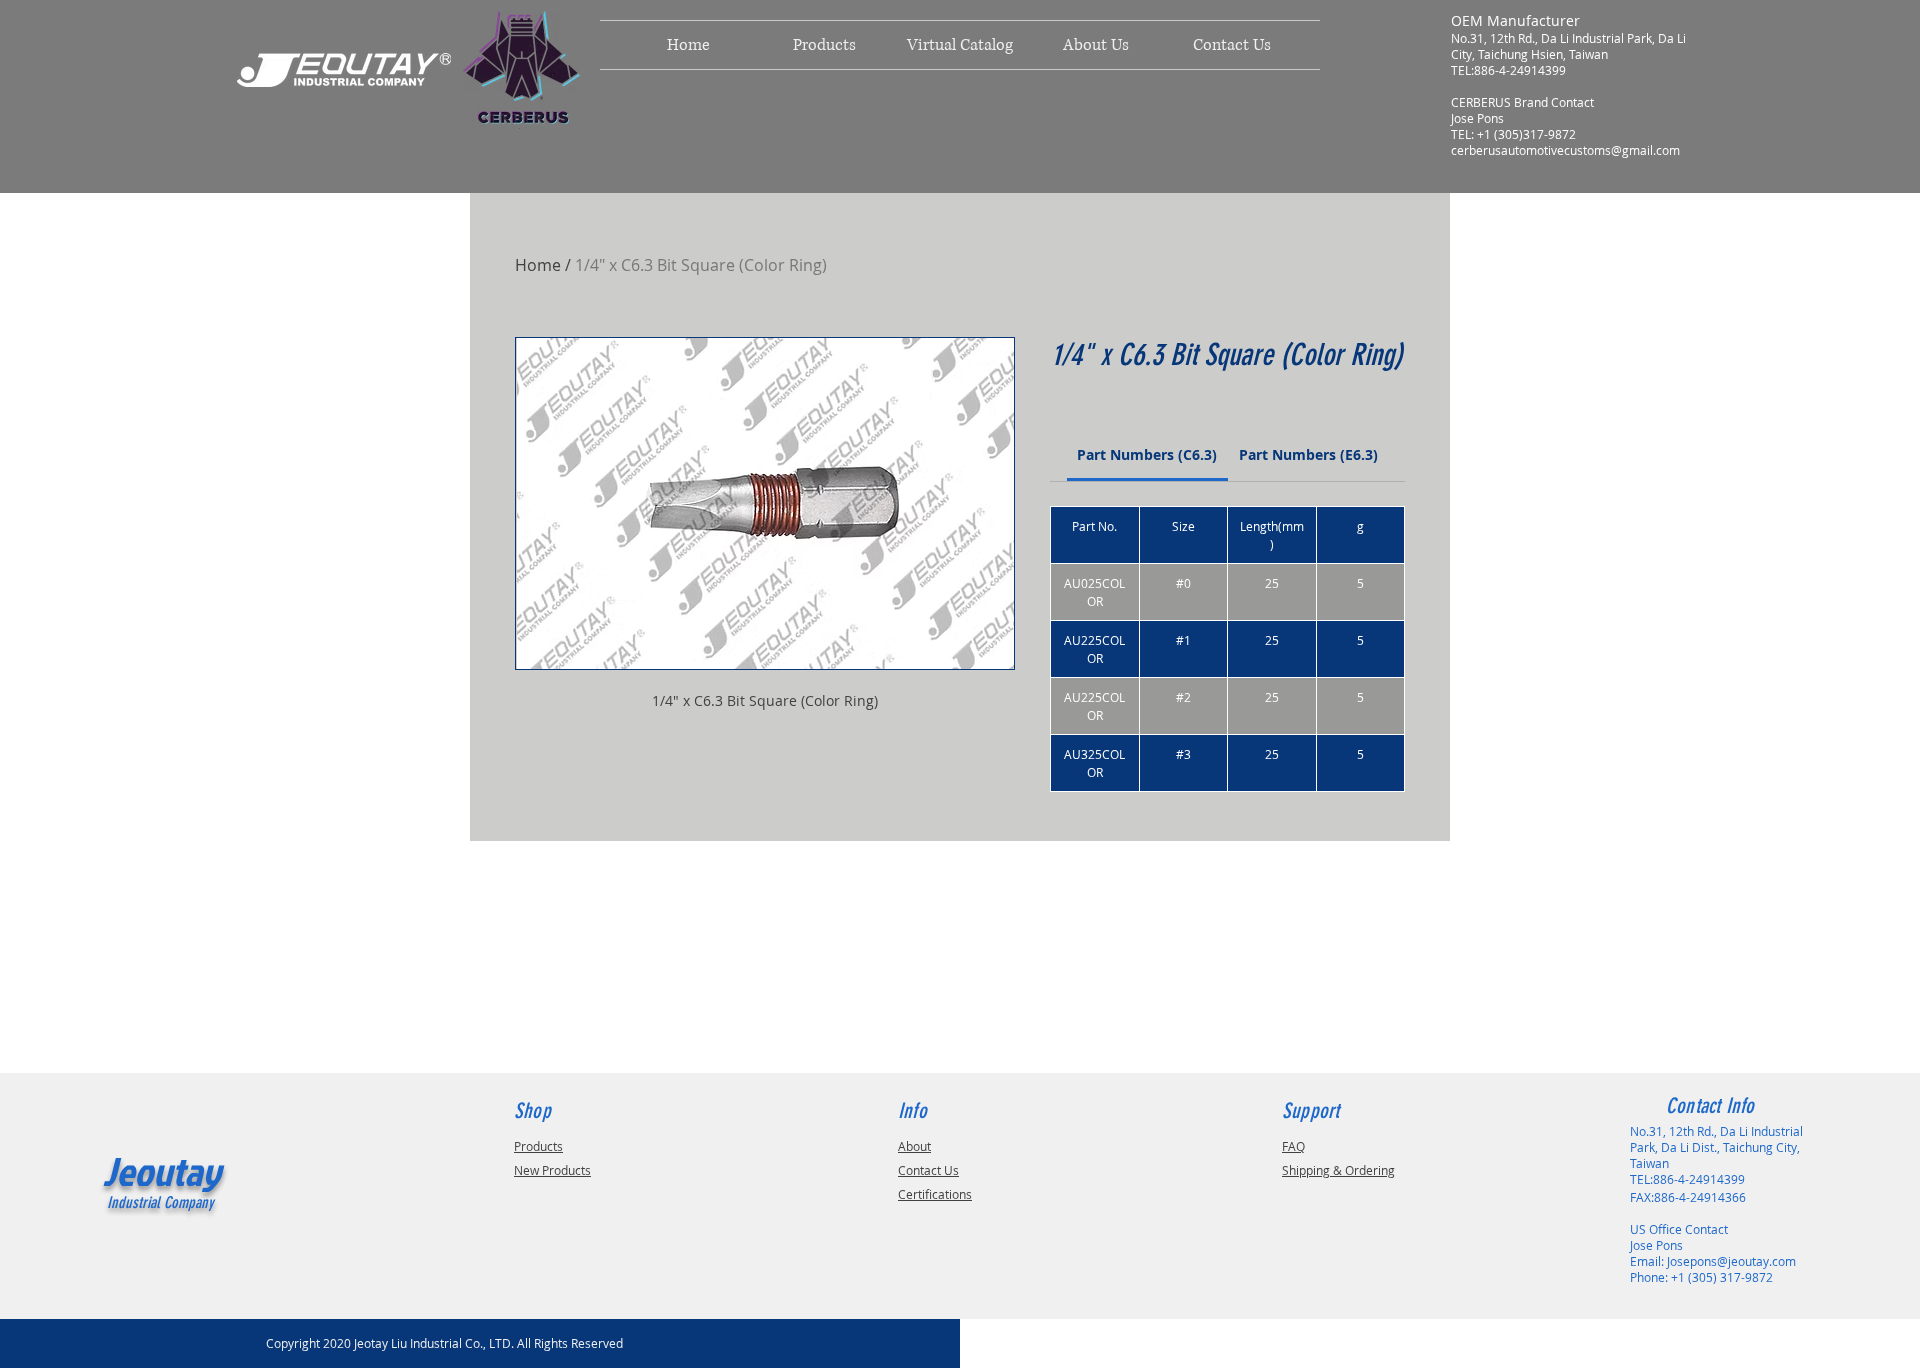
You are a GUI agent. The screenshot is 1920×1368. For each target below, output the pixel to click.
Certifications (935, 1194)
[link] (1147, 454)
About (914, 1146)
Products (538, 1146)
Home (538, 265)
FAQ (1293, 1146)
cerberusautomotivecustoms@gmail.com (1565, 150)
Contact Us (928, 1170)
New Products (552, 1170)
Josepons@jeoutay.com (1731, 1261)
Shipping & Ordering (1338, 1170)
